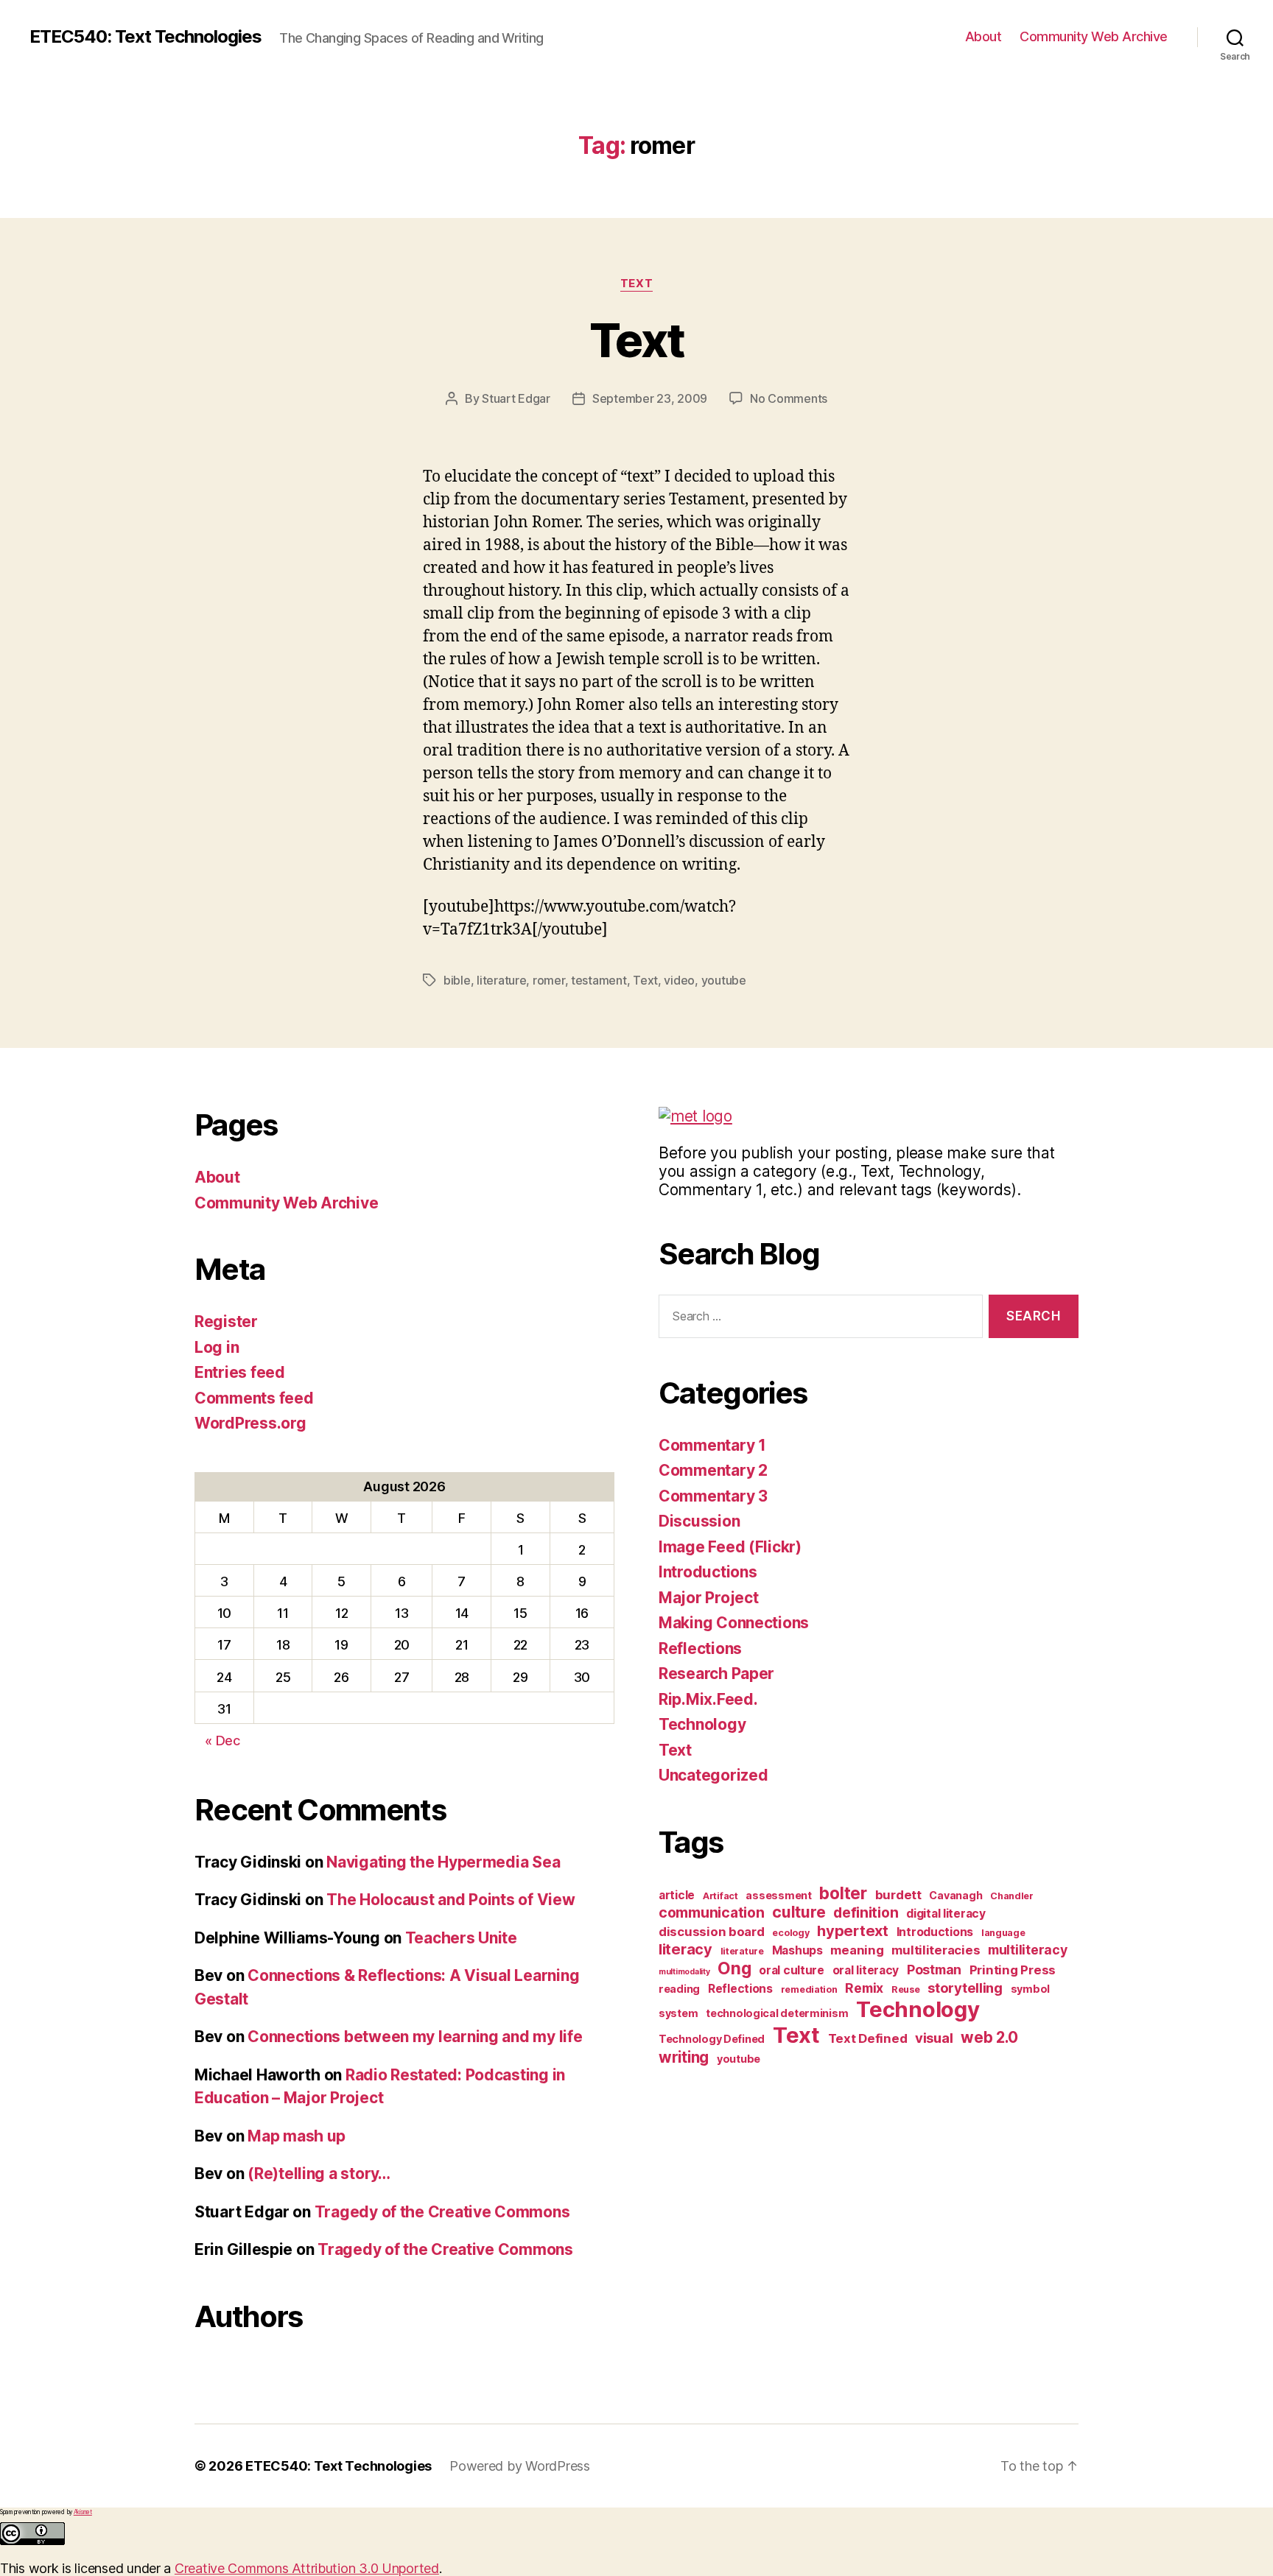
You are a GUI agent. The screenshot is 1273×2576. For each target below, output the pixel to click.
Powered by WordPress (520, 2466)
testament (599, 980)
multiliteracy (1028, 1950)
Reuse (906, 1989)
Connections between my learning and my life (415, 2037)
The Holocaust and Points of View (450, 1900)
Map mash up (297, 2136)
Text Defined (868, 2038)
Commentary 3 (713, 1496)
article (677, 1895)
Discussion (699, 1521)
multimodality (684, 1972)
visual (934, 2038)
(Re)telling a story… (319, 2174)
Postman (934, 1970)
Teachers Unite (461, 1938)
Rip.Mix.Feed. (708, 1699)
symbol (1030, 1989)
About (983, 36)
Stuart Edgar (516, 398)
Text (636, 284)
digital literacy (946, 1914)
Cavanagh (955, 1895)
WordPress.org (250, 1423)
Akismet (83, 2512)
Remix (864, 1988)
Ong (734, 1968)
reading (679, 1989)
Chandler (1012, 1896)
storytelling (965, 1988)
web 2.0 (989, 2037)
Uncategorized (713, 1775)
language (1003, 1933)
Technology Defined (712, 2039)
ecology (790, 1933)
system (678, 2013)
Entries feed (240, 1372)
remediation (809, 1989)
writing (684, 2057)
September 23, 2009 (650, 398)
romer (549, 980)
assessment (778, 1895)
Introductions (708, 1572)
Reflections (700, 1648)
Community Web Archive (1094, 36)
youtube (724, 980)
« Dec (222, 1741)
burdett (898, 1895)
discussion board (712, 1932)
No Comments (789, 398)
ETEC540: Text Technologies (145, 37)
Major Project (709, 1598)
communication (712, 1912)
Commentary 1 (712, 1445)
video (679, 980)
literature (501, 980)
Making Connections (734, 1623)
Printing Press (1013, 1970)
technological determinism (777, 2013)
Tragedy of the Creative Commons (442, 2212)
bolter (843, 1893)
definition (866, 1912)
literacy (685, 1949)
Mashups (797, 1950)
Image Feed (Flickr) (730, 1547)
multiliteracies (936, 1950)
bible (457, 980)
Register (226, 1322)
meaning (857, 1950)
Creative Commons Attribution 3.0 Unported (307, 2568)
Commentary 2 (713, 1470)
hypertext (853, 1931)
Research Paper (716, 1674)
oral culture (792, 1970)
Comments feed (254, 1398)
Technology (702, 1724)
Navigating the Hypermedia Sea (443, 1862)
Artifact (720, 1896)
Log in (217, 1347)
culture (799, 1912)
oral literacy (866, 1970)
